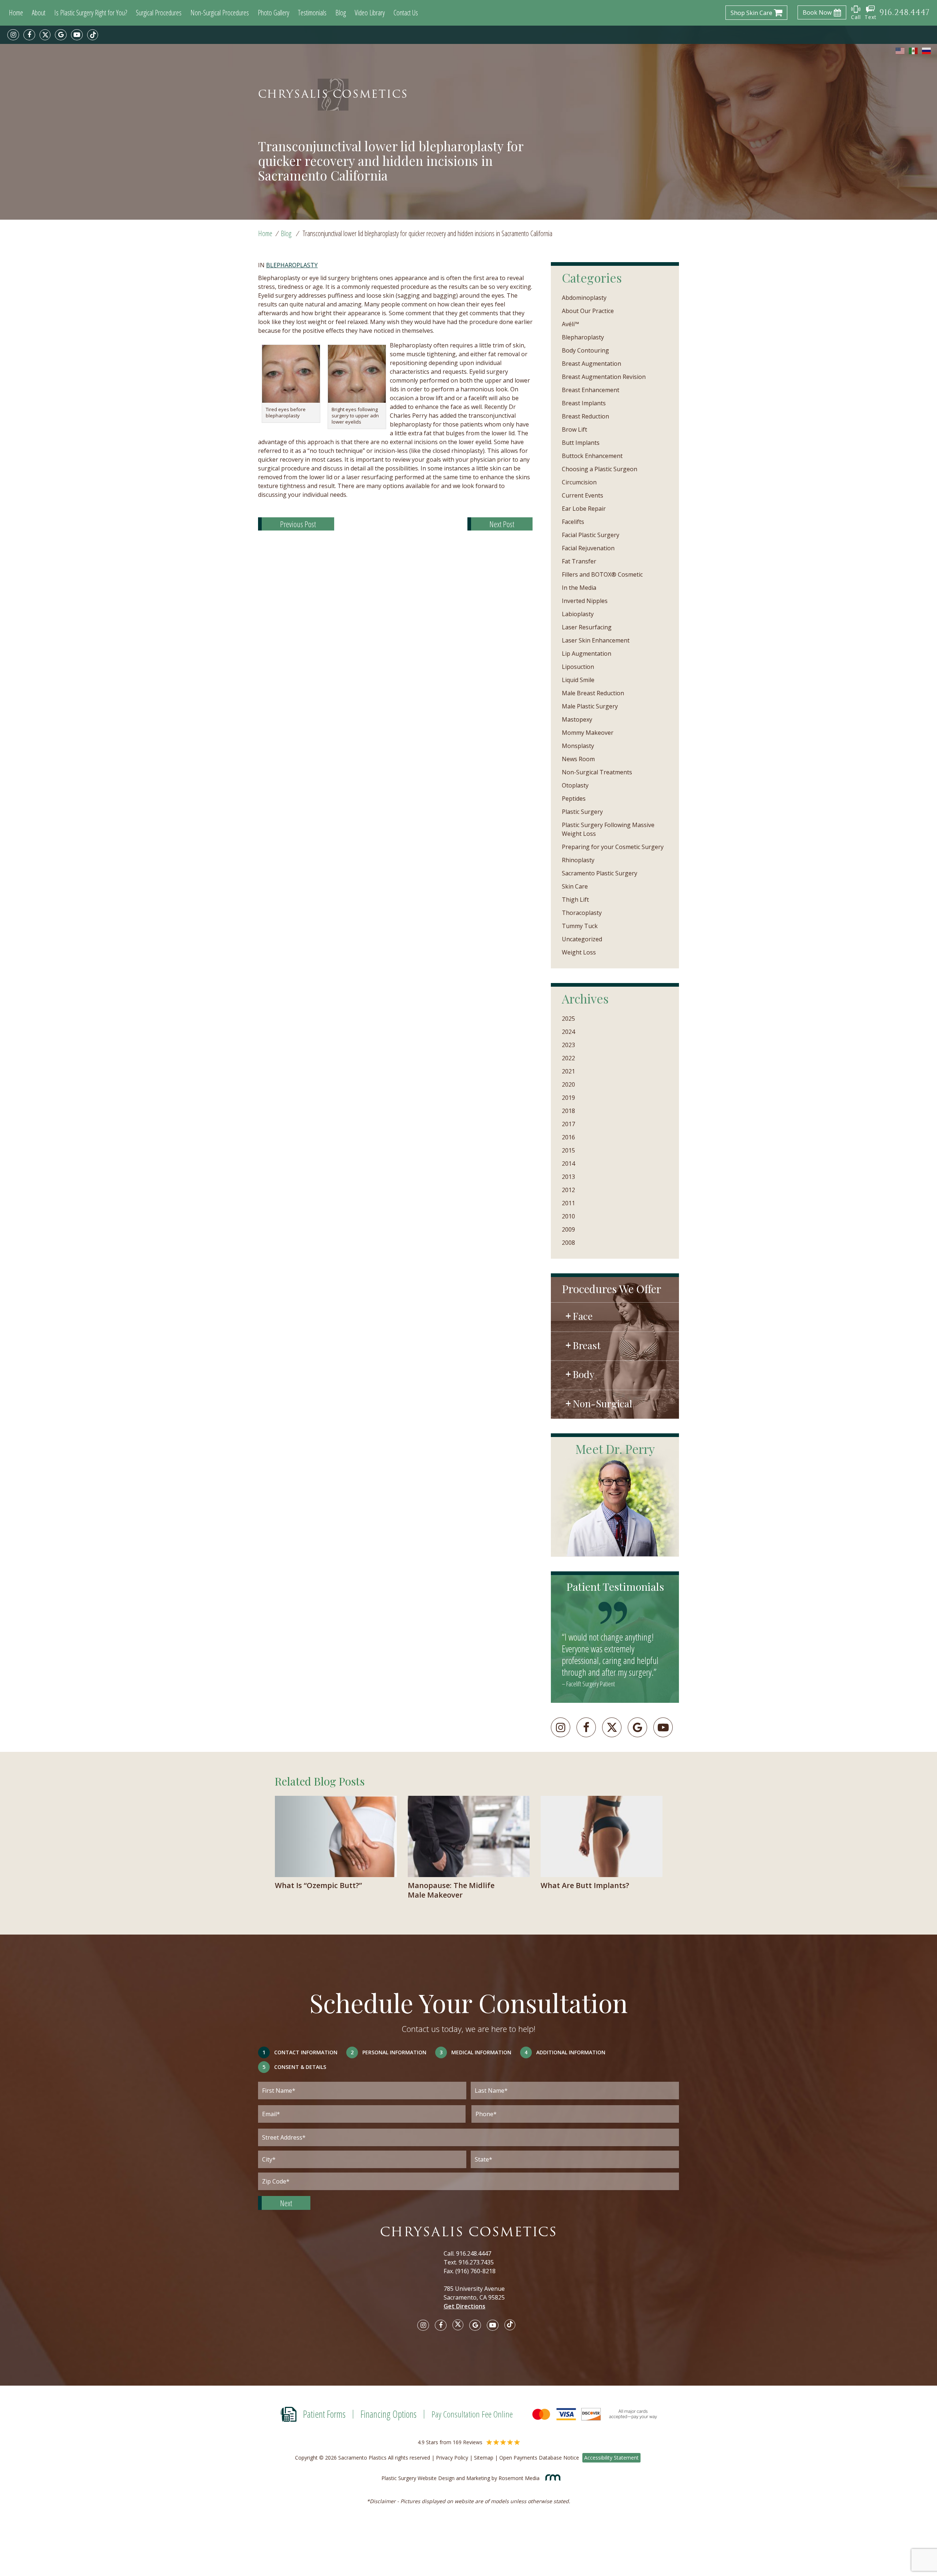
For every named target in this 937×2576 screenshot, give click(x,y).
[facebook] (29, 35)
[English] (900, 51)
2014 (568, 1164)
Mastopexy (577, 719)
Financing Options (389, 2414)
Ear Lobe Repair (584, 509)
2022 (568, 1058)
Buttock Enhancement (592, 456)
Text (871, 17)
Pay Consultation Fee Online (472, 2414)
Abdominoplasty (584, 298)
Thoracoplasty (582, 913)
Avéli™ (570, 324)
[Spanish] (914, 51)
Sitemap (484, 2458)
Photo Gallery (273, 13)
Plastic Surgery (582, 812)
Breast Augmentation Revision (604, 377)
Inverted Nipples (585, 601)
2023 (568, 1045)
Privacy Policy (452, 2458)
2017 (568, 1124)
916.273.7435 (476, 2262)
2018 (568, 1111)
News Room (578, 759)
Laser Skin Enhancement (596, 640)
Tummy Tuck (580, 926)
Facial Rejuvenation (588, 548)
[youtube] (77, 35)
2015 (568, 1150)
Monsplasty (578, 746)
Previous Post (298, 524)
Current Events (583, 495)
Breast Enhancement (591, 390)
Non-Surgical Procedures (220, 13)
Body (584, 1374)
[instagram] (13, 35)
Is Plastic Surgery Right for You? (91, 13)
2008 (568, 1243)
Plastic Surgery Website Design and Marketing (436, 2478)
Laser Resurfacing (587, 627)
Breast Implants (584, 403)
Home (16, 13)
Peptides (574, 799)
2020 (568, 1084)
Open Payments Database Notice (539, 2458)
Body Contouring (585, 350)
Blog (341, 13)
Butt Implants (581, 443)
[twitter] (45, 35)
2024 (568, 1032)
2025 (568, 1019)
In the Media (579, 588)
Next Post (502, 524)
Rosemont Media (520, 2478)
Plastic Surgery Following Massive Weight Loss (608, 829)
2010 (568, 1216)
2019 (568, 1098)
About (39, 13)
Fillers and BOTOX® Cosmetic (602, 574)
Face (583, 1316)
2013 (568, 1177)
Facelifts (573, 522)
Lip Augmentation (587, 654)
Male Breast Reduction (593, 693)
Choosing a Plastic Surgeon (600, 469)
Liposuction (578, 667)
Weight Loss (579, 952)
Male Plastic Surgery (590, 706)
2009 (568, 1229)
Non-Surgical (602, 1403)
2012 (568, 1190)
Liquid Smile (578, 680)
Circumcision (579, 482)
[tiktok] (93, 35)
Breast (587, 1345)
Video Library (370, 13)
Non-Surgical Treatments (597, 772)
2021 (568, 1071)
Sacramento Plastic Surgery (600, 873)
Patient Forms (324, 2414)
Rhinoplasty (578, 860)
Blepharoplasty (292, 265)
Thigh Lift (575, 900)
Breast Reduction (585, 416)
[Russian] (927, 51)
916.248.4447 (474, 2253)
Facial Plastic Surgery (591, 535)
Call (856, 17)
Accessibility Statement (611, 2458)
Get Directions (464, 2306)
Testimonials (312, 13)
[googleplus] (637, 1727)
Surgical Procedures (159, 13)
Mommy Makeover (588, 733)
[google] (61, 35)
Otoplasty (575, 785)
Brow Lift (574, 429)
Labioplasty (578, 614)
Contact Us (406, 13)
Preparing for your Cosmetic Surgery (613, 847)
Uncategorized (582, 939)
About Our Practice (588, 311)
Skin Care (575, 886)
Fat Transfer (579, 561)
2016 (568, 1137)
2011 (568, 1203)
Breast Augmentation (591, 364)
